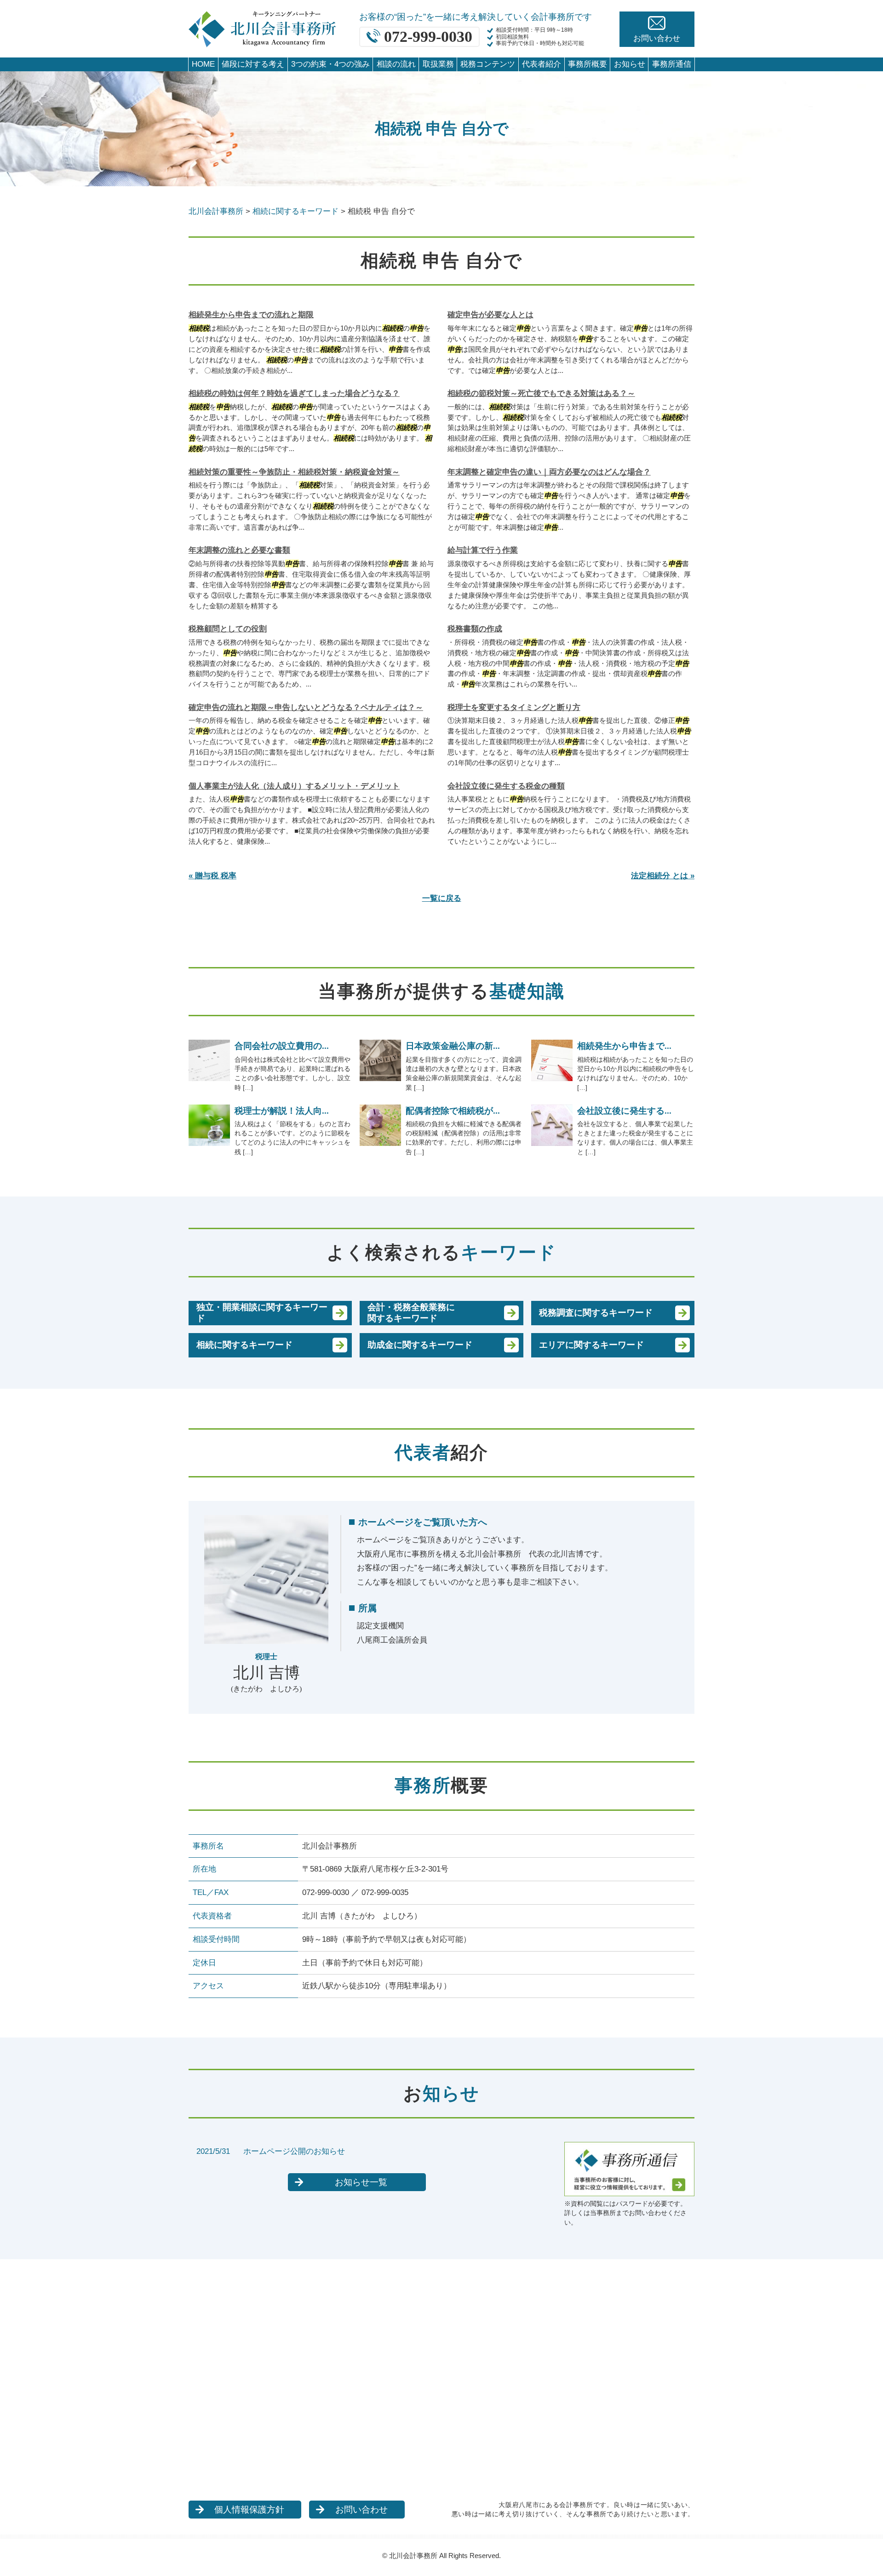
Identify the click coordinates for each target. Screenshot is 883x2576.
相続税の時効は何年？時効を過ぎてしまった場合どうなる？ (294, 393)
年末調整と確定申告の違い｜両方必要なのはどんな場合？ (549, 472)
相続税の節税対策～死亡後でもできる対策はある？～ (541, 393)
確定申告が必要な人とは (490, 315)
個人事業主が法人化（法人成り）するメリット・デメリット (294, 786)
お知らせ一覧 (361, 2182)
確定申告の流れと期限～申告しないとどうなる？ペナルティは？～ (306, 707)
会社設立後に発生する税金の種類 (506, 786)
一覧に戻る (442, 898)
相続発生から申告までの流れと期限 (251, 315)
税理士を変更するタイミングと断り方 (514, 707)
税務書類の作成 (475, 629)
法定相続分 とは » (663, 876)
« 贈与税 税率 (212, 876)
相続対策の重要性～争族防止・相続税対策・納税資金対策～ (294, 472)
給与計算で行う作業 (483, 550)
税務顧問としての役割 (228, 629)
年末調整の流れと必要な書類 (239, 550)
